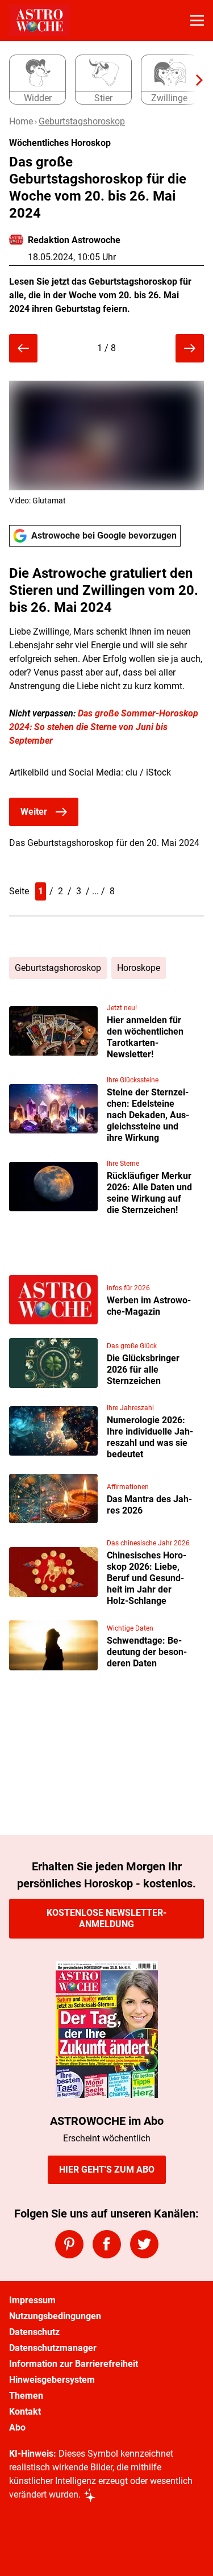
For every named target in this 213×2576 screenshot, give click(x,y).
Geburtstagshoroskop (82, 121)
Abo (17, 2427)
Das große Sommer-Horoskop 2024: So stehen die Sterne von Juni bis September (104, 727)
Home (21, 121)
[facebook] (107, 2244)
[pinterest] (69, 2244)
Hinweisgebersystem (52, 2380)
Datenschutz (34, 2332)
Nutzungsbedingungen (55, 2316)
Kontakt (25, 2412)
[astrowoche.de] (39, 20)
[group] (102, 80)
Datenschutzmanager (53, 2348)
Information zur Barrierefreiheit (74, 2364)
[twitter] (144, 2244)
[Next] (194, 80)
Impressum (32, 2300)
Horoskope (139, 968)
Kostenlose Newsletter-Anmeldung (106, 1918)
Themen (26, 2396)
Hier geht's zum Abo (107, 2169)
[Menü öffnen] (197, 20)
